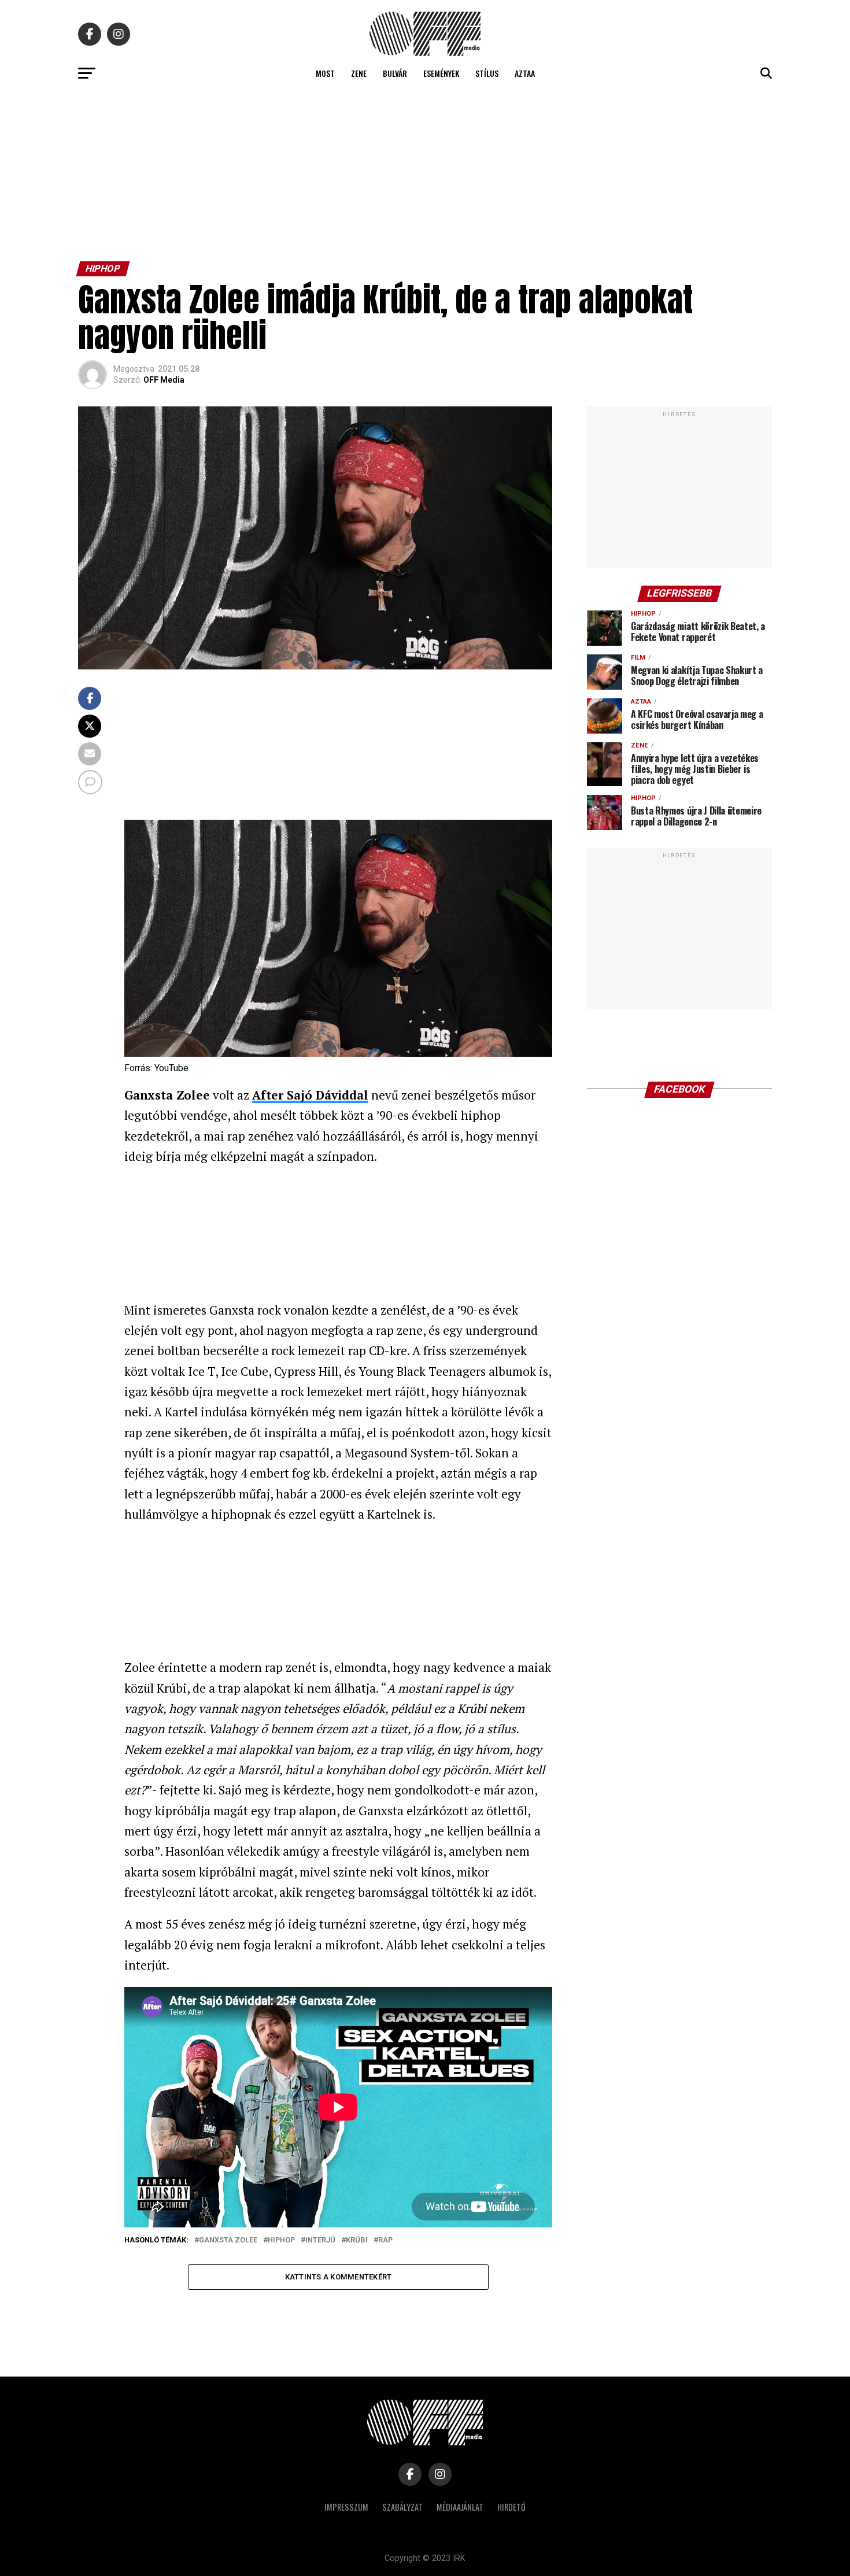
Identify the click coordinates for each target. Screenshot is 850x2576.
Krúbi (357, 2240)
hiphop (281, 2240)
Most (325, 73)
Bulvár (395, 73)
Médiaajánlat (460, 2507)
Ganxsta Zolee (228, 2240)
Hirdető (511, 2507)
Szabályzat (402, 2507)
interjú (320, 2240)
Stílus (487, 73)
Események (441, 73)
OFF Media (164, 380)
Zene (359, 73)
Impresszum (346, 2507)
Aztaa (525, 73)
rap (385, 2240)
